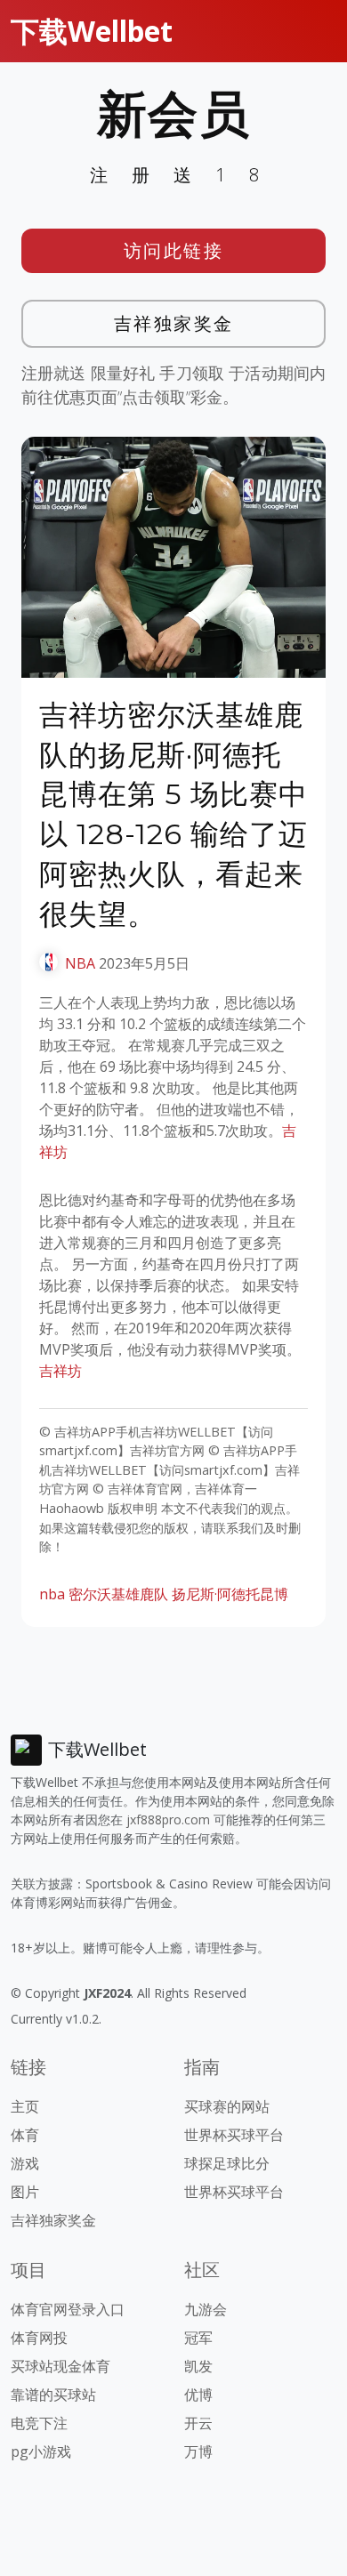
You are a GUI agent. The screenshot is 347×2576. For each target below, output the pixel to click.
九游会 (206, 2309)
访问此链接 (174, 250)
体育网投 (39, 2338)
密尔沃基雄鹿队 (118, 1594)
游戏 (25, 2163)
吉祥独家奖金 (174, 323)
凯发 (198, 2366)
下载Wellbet (92, 31)
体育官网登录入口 (68, 2309)
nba (52, 1594)
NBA (80, 963)
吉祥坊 (61, 1371)
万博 (198, 2451)
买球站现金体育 (61, 2366)
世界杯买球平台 (234, 2135)
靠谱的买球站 (53, 2395)
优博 (198, 2395)
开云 (198, 2423)
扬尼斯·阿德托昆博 (230, 1594)
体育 (25, 2135)
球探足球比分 (227, 2163)
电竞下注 (39, 2423)
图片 (25, 2192)
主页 (25, 2106)
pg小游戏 (41, 2451)
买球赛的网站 (227, 2106)
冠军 (198, 2338)
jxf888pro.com (168, 1819)
